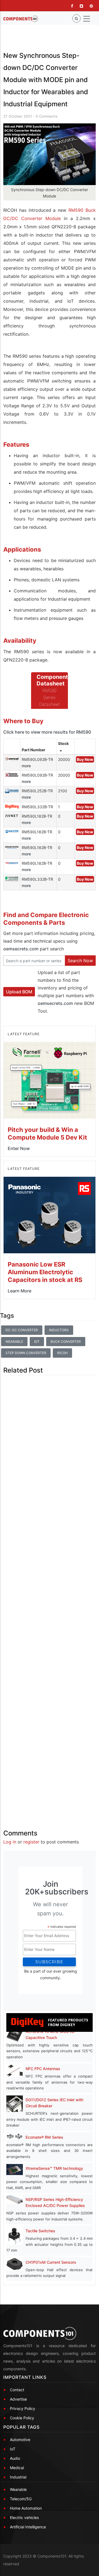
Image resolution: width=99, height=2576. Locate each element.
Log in (10, 1842)
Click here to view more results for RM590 (47, 732)
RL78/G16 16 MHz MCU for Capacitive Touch (50, 2034)
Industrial (18, 2477)
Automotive (20, 2440)
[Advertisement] (50, 1598)
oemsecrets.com (21, 949)
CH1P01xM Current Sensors (51, 2262)
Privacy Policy (23, 2408)
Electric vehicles (24, 2517)
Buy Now (85, 759)
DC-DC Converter (22, 1330)
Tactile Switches (40, 2231)
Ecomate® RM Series (44, 2137)
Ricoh (62, 1353)
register (31, 1842)
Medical (17, 2468)
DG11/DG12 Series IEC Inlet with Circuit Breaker (54, 2103)
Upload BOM (19, 992)
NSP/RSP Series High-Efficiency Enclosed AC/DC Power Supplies (55, 2202)
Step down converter (26, 1353)
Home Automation (26, 2508)
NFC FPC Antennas (43, 2069)
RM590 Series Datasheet (50, 697)
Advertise (18, 2399)
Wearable (14, 1342)
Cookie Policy (22, 2418)
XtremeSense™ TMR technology (54, 2168)
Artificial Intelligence (28, 2527)
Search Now (80, 961)
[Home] (21, 19)
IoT (37, 1342)
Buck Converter (66, 1342)
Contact (17, 2390)
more (26, 766)
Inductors (59, 1330)
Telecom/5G (21, 2499)
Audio (15, 2458)
